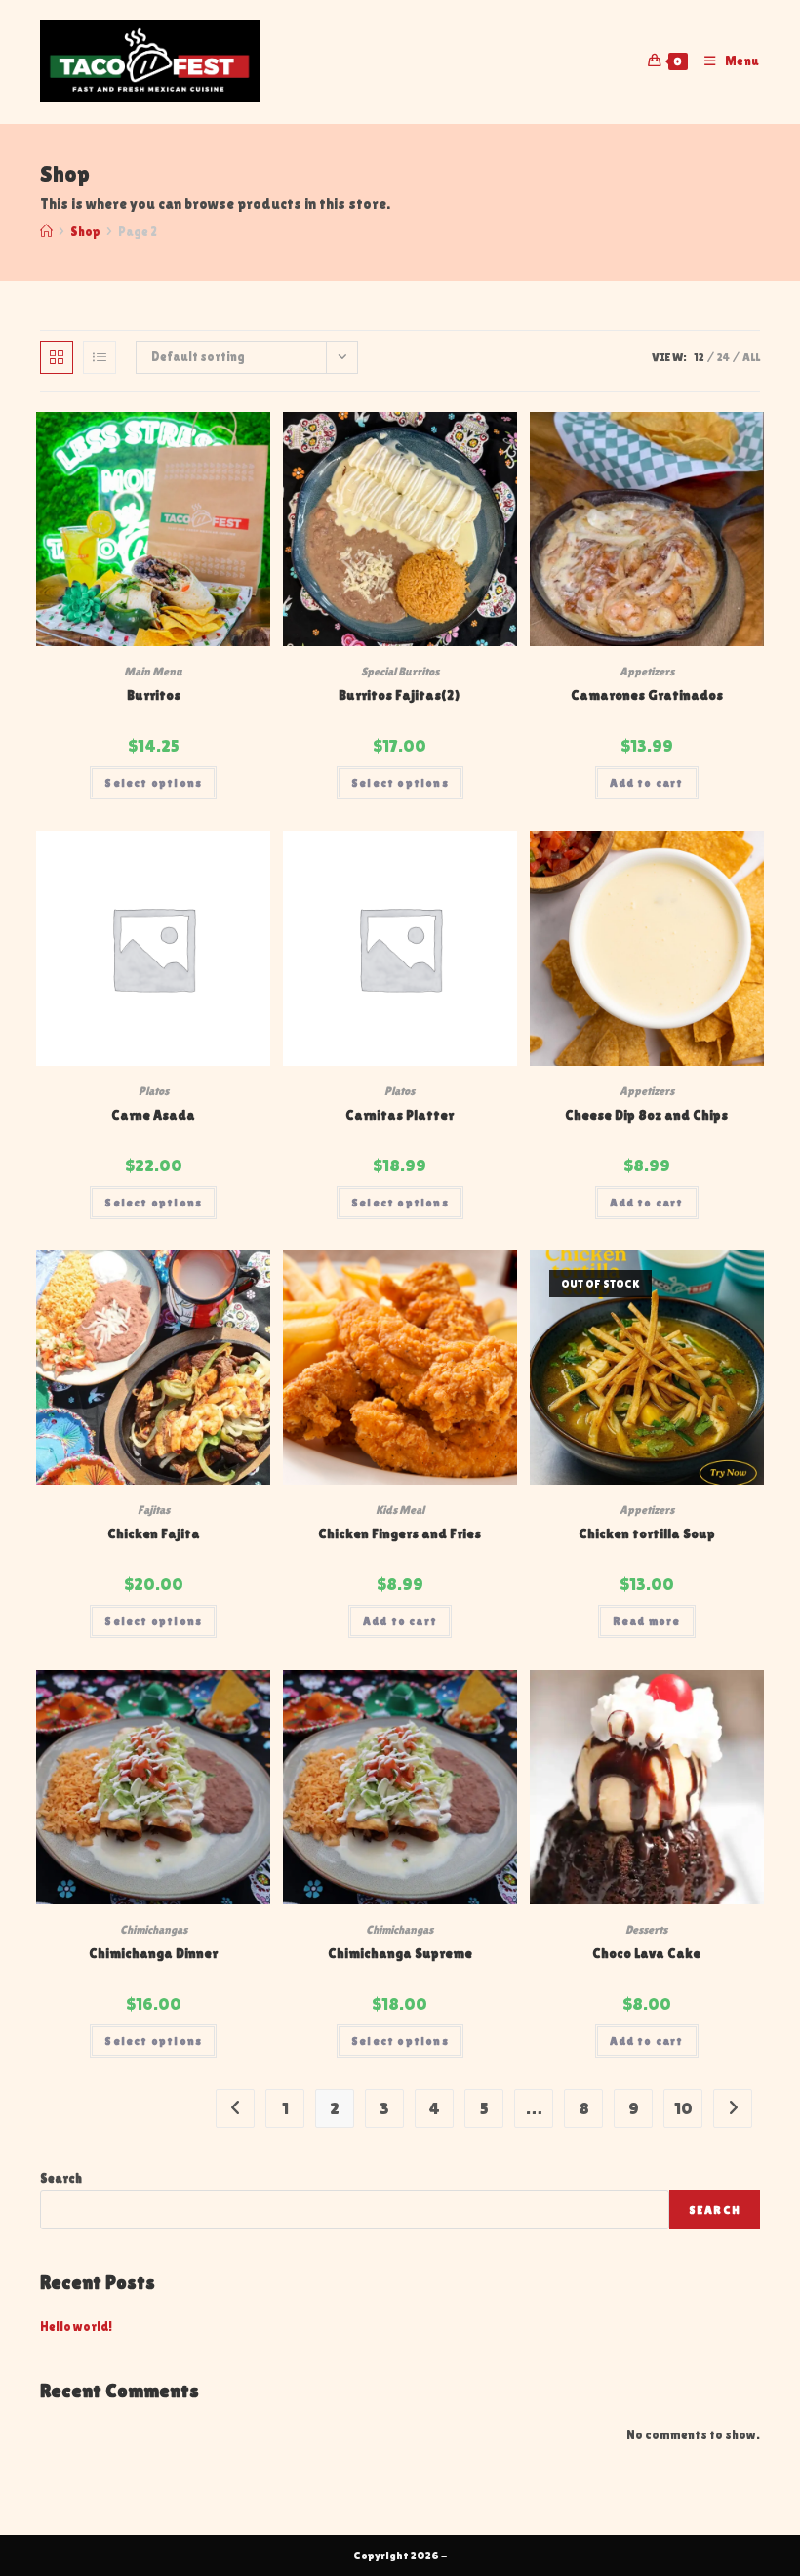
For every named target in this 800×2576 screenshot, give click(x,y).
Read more (647, 1621)
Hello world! (76, 2327)
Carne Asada (153, 1115)
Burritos (154, 695)
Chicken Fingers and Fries (400, 1533)
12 (699, 357)
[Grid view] (57, 357)
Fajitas (154, 1510)
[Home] (46, 232)
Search (61, 2178)
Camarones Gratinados (647, 695)
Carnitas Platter (400, 1115)
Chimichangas (154, 1930)
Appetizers (647, 672)
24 (723, 357)
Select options (153, 783)
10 (683, 2108)
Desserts (646, 1930)
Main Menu (153, 672)
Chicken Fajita (154, 1533)
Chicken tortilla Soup (647, 1533)
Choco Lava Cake (646, 1953)
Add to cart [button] (647, 783)
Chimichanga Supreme (400, 1953)
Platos (154, 1091)
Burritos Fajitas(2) (400, 695)
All (751, 357)
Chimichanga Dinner (153, 1953)
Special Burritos (400, 672)
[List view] (100, 357)
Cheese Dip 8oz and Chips (646, 1115)
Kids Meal (400, 1510)
